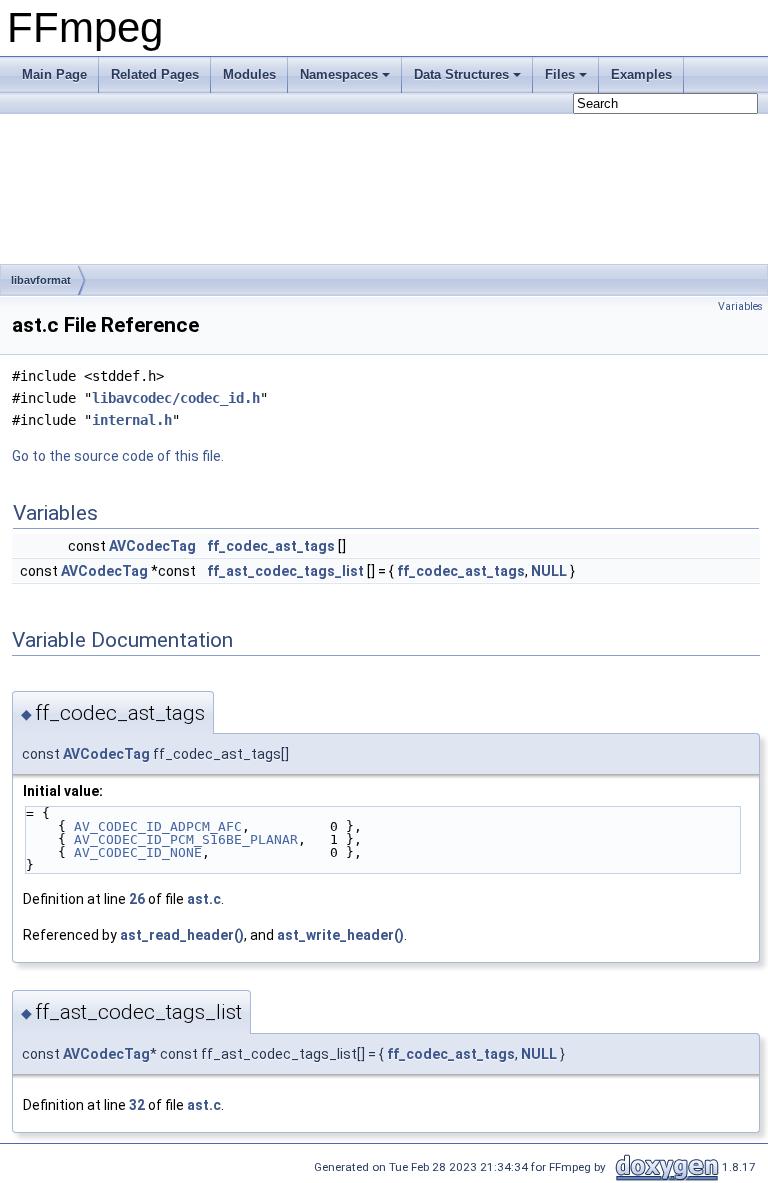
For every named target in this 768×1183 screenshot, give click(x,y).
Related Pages (155, 74)
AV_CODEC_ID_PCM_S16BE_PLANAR (186, 839)
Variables (740, 306)
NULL (549, 571)
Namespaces (339, 74)
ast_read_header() (182, 935)
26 (137, 899)
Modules (249, 74)
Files (560, 74)
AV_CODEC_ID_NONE (138, 852)
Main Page (54, 74)
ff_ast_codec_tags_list (285, 571)
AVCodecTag (152, 546)
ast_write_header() (340, 935)
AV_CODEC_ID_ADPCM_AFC (158, 826)
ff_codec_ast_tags (271, 546)
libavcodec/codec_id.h (176, 398)
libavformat (41, 280)
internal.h (132, 420)
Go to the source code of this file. (118, 456)
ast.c (204, 899)
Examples (641, 74)
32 (137, 1105)
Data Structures (461, 74)
